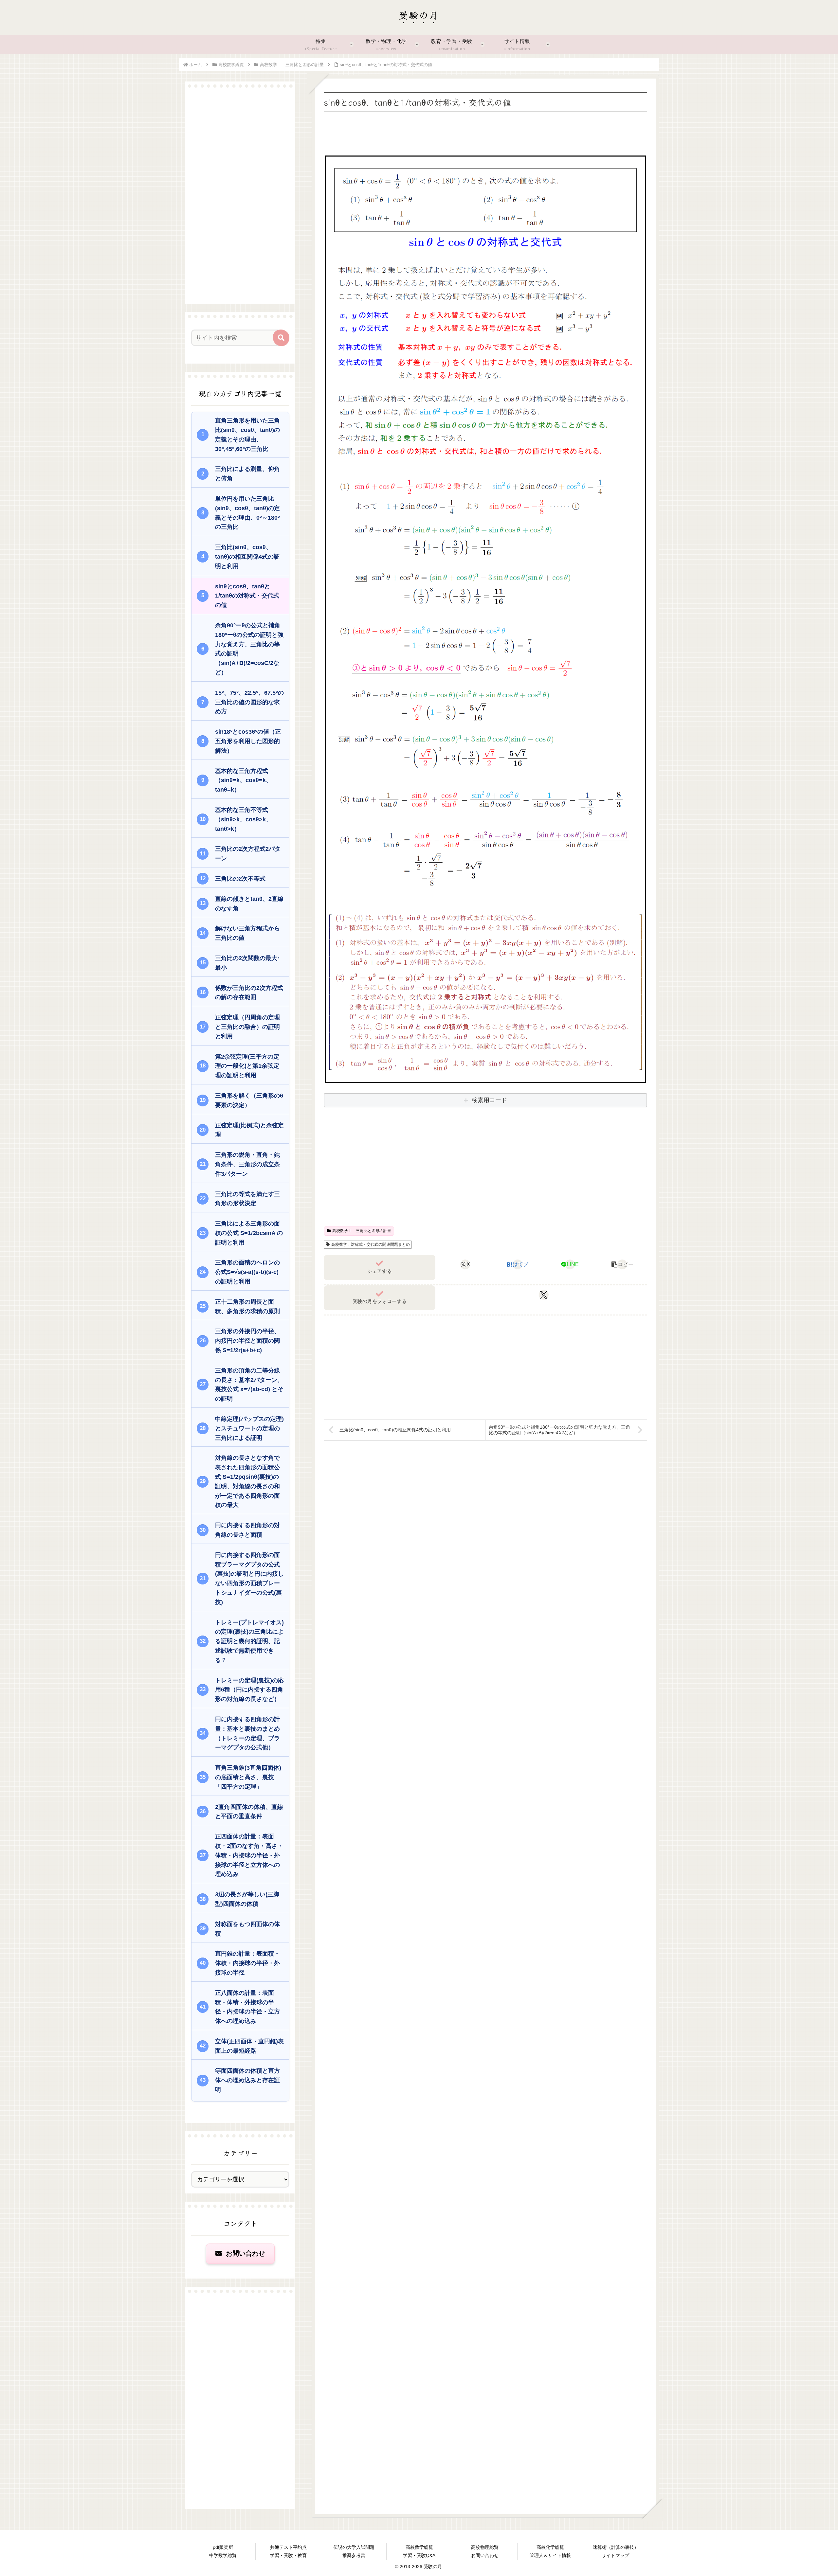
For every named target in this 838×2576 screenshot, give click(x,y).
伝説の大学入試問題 (354, 2547)
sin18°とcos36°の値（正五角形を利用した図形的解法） (248, 741)
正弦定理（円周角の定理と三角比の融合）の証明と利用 (247, 1027)
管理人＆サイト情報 (550, 2555)
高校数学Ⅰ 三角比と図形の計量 (362, 1231)
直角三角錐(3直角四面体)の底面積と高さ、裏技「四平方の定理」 (248, 1777)
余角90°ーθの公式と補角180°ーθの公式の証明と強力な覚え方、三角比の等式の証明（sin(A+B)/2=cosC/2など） (249, 649)
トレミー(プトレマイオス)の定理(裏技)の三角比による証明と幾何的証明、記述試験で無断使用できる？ (249, 1641)
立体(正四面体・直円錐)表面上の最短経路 (249, 2046)
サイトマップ (615, 2555)
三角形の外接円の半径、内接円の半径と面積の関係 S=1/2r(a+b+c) (247, 1341)
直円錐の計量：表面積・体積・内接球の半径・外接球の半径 (247, 1963)
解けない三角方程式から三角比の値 (247, 933)
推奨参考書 (354, 2555)
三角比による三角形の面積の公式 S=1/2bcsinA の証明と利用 (249, 1233)
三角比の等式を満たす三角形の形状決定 (247, 1199)
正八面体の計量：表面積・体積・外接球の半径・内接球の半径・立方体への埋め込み (247, 2007)
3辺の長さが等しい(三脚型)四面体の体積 (247, 1899)
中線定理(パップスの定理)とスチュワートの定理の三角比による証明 (249, 1428)
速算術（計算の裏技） (616, 2547)
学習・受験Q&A (419, 2555)
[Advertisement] (485, 132)
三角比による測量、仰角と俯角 (247, 474)
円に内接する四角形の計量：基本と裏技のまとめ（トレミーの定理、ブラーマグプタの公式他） (247, 1733)
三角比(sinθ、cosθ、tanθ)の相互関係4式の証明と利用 (247, 557)
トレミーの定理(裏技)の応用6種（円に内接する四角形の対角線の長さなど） (249, 1690)
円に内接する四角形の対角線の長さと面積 (247, 1530)
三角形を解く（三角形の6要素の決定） (249, 1100)
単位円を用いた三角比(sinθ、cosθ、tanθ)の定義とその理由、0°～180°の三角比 (247, 513)
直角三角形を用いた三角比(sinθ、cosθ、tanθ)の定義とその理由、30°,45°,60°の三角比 (247, 435)
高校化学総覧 (550, 2547)
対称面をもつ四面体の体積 (247, 1929)
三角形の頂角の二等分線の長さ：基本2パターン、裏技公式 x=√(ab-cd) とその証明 (249, 1385)
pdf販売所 (223, 2547)
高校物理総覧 (485, 2547)
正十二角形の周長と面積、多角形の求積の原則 (247, 1306)
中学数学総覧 (223, 2555)
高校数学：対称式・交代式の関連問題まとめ (371, 1244)
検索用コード (489, 1100)
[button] (622, 1264)
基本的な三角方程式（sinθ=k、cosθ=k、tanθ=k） (243, 780)
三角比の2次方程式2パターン (248, 854)
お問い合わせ (245, 2253)
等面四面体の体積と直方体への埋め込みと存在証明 (247, 2080)
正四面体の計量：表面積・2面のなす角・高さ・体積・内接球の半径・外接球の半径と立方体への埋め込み (249, 1855)
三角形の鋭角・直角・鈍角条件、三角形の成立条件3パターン (247, 1164)
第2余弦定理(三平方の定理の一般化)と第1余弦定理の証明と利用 (247, 1066)
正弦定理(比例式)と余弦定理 (249, 1130)
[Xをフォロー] (544, 1295)
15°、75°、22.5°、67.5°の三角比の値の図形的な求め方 (249, 702)
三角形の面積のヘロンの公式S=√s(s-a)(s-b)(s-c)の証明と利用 (247, 1272)
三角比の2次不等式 (240, 879)
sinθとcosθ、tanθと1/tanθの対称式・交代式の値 (247, 596)
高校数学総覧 (419, 2547)
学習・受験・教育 (288, 2555)
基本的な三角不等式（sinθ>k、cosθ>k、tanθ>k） (243, 819)
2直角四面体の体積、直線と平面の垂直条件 (249, 1812)
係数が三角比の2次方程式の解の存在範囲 (249, 993)
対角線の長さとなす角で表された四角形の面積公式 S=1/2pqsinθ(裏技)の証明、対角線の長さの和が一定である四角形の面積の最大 (247, 1481)
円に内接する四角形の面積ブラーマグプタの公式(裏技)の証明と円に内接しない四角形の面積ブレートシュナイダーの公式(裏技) (249, 1579)
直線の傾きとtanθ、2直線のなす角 (249, 904)
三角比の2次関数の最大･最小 (248, 963)
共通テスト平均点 (288, 2547)
